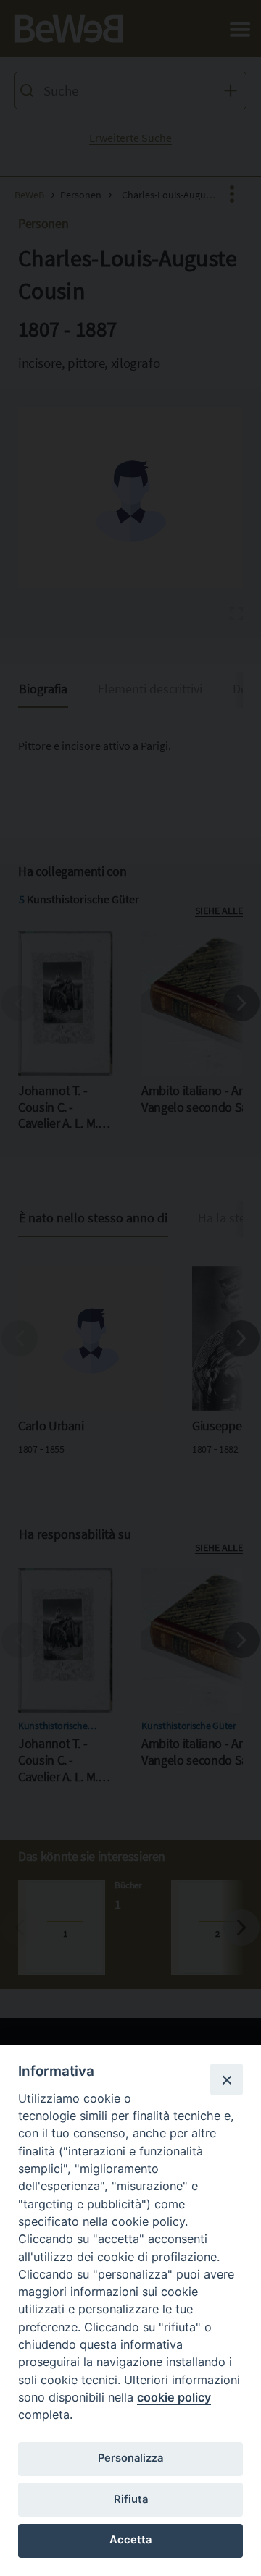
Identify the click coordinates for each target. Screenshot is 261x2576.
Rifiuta (131, 2499)
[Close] (226, 2079)
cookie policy (174, 2397)
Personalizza (130, 2458)
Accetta (130, 2540)
